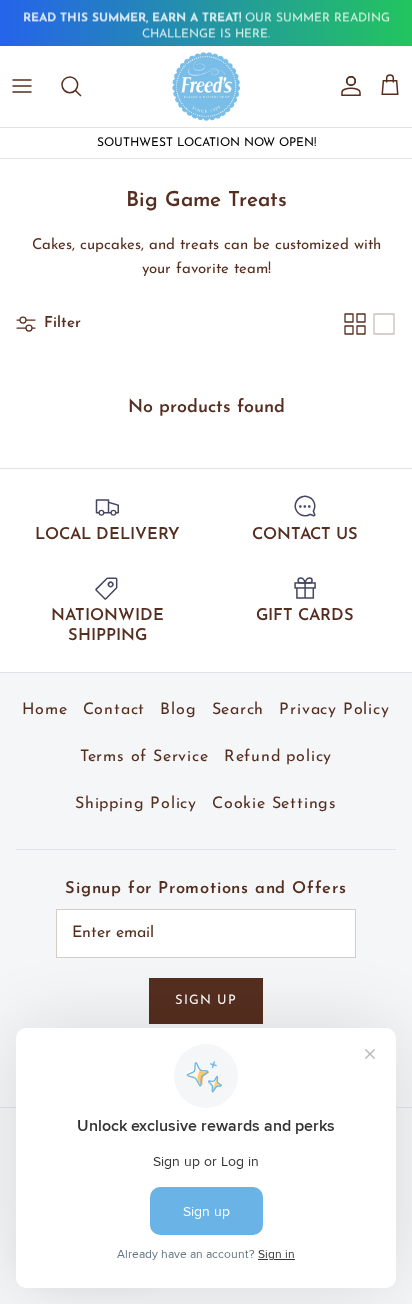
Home (44, 710)
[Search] (81, 86)
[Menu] (22, 86)
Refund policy (278, 757)
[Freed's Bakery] (206, 86)
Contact (114, 710)
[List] (384, 324)
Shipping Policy (136, 804)
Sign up (206, 1000)
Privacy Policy (334, 710)
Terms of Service (144, 757)
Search (238, 710)
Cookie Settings (274, 804)
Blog (178, 710)
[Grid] (355, 324)
